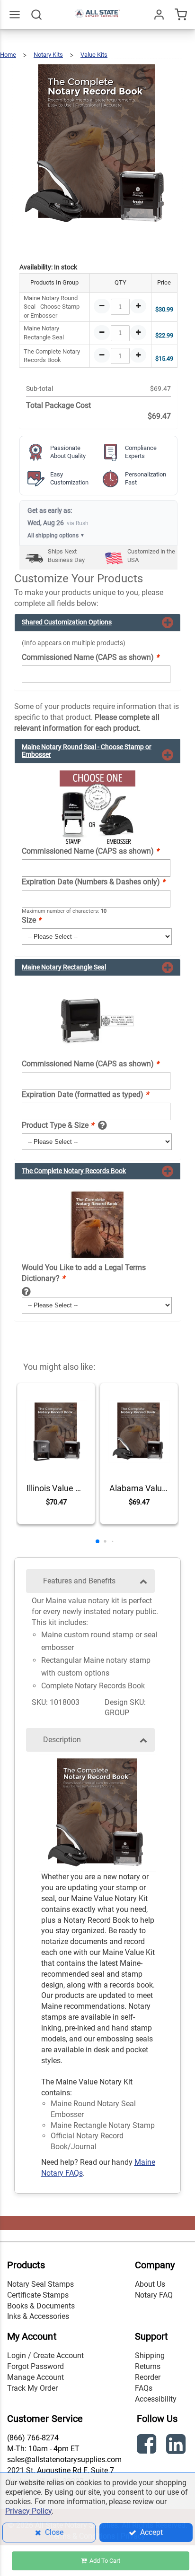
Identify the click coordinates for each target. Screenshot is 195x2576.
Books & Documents (41, 2306)
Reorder (148, 2377)
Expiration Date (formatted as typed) (85, 1094)
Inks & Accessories (38, 2316)
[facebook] (148, 2446)
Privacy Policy (28, 2511)
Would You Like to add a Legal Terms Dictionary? (84, 1273)
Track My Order (32, 2388)
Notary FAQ (154, 2295)
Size (31, 920)
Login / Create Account (45, 2356)
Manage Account (35, 2377)
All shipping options (56, 536)
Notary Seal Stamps (40, 2284)
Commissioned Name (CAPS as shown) (90, 657)
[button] (97, 1541)
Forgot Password (35, 2366)
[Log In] (159, 15)
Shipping (150, 2356)
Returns (148, 2366)
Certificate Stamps (38, 2295)
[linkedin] (177, 2446)
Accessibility (156, 2399)
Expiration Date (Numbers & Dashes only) (93, 882)
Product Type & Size (58, 1125)
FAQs (144, 2388)
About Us (150, 2284)
